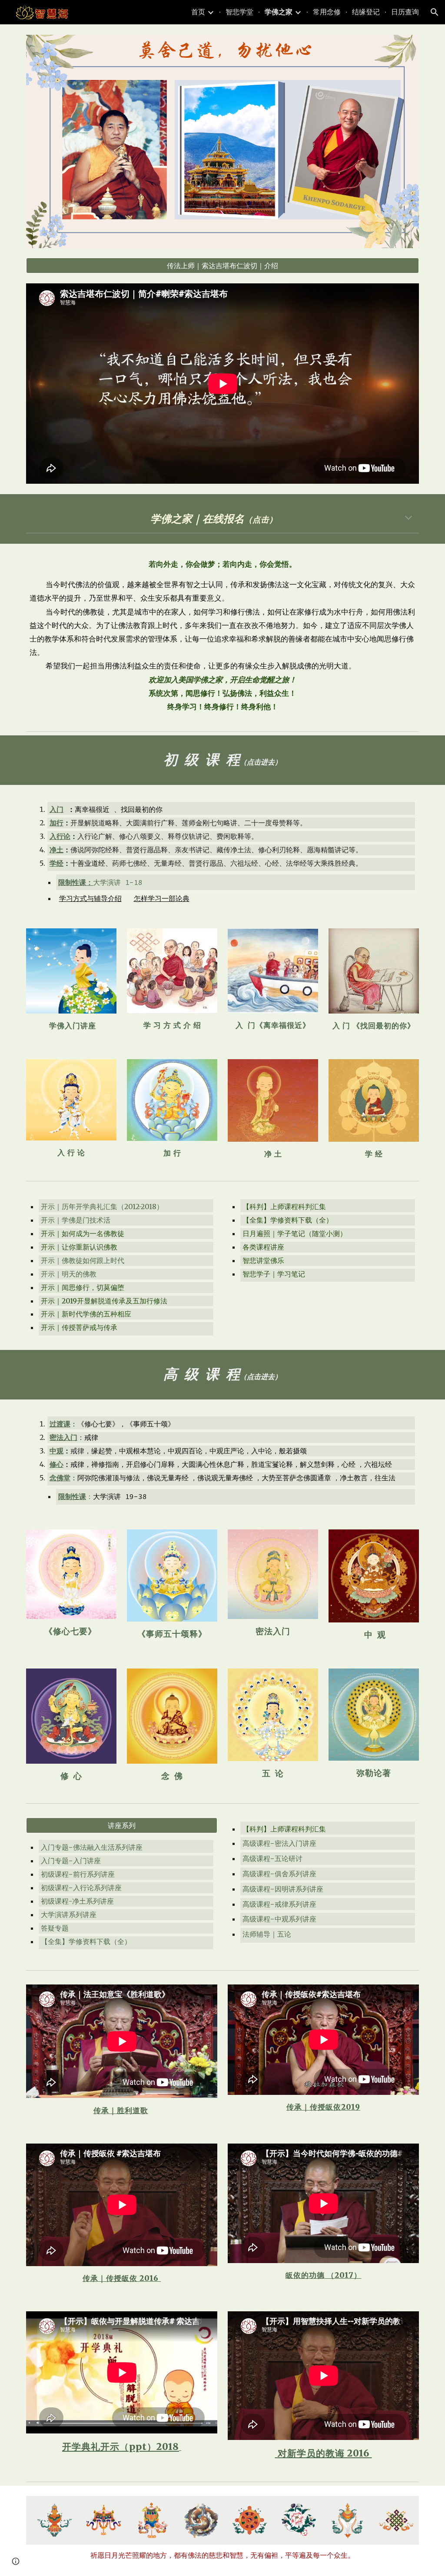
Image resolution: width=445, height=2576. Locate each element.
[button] (435, 12)
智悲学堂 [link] (239, 12)
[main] (223, 519)
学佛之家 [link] (279, 12)
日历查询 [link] (405, 12)
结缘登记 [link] (366, 12)
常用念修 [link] (327, 12)
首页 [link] (198, 12)
